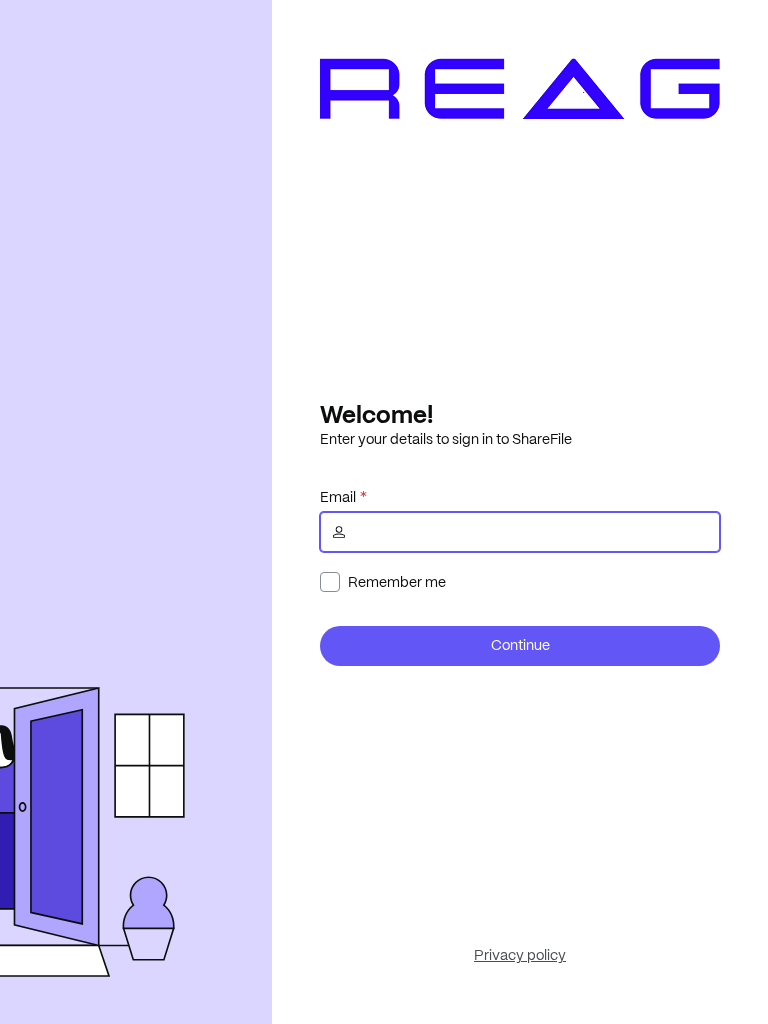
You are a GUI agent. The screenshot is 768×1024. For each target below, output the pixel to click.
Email (338, 497)
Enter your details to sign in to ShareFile (446, 439)
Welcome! (376, 414)
